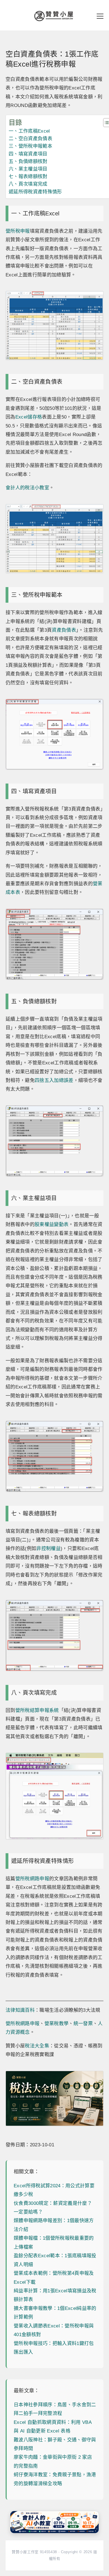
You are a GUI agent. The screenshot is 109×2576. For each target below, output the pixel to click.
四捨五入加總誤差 (54, 1080)
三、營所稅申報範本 (30, 146)
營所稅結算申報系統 (37, 1710)
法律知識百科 (20, 2010)
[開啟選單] (100, 16)
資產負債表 (64, 630)
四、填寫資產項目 (28, 154)
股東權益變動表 (52, 1224)
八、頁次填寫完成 (28, 184)
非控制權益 (48, 1549)
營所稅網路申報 (32, 1879)
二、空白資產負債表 (30, 139)
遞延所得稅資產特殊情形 (35, 192)
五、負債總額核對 (28, 161)
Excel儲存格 (29, 417)
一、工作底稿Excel (29, 131)
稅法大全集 (37, 2046)
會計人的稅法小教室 (27, 488)
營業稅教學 (57, 2024)
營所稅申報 (18, 231)
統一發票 (83, 2024)
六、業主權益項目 (28, 169)
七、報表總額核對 (28, 177)
